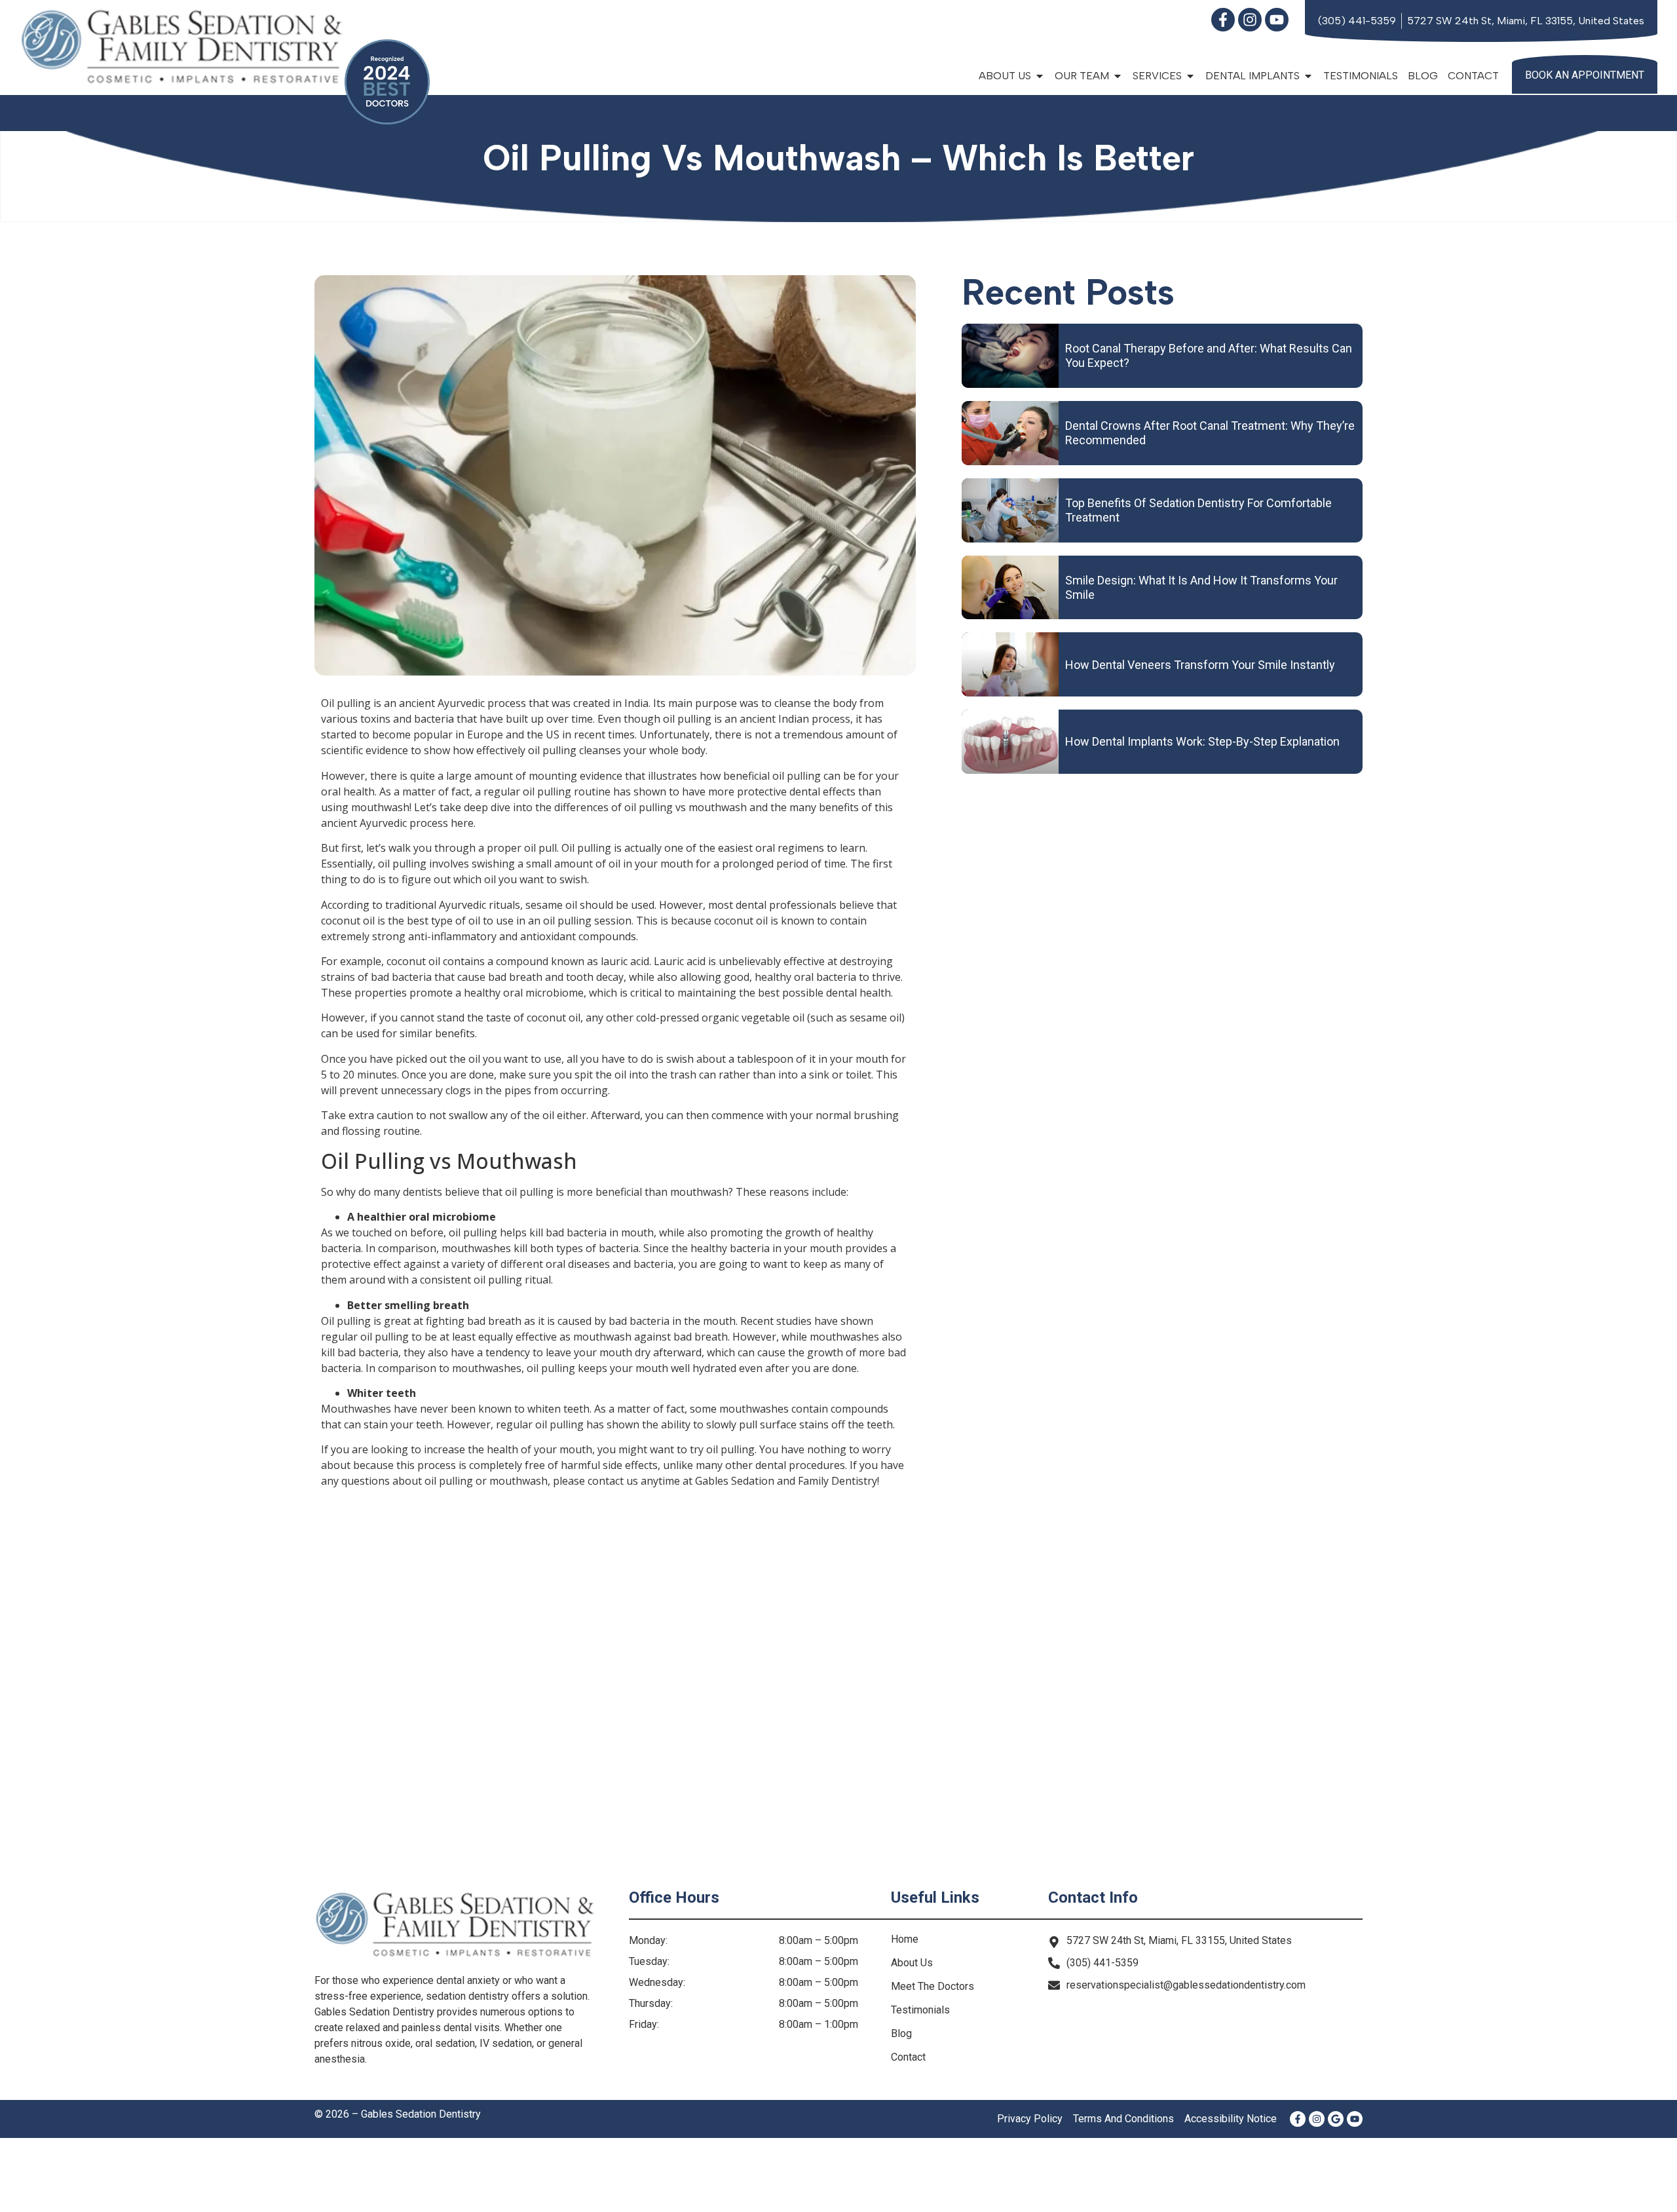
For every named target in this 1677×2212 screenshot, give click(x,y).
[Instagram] (1250, 20)
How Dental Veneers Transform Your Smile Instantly (1200, 665)
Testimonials (1361, 76)
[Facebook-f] (1223, 20)
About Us (912, 1963)
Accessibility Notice (1231, 2119)
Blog (1423, 76)
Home (905, 1939)
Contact (1473, 76)
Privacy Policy (1030, 2119)
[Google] (1336, 2119)
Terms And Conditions (1123, 2119)
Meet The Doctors (933, 1986)
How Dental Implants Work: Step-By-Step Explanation (1202, 741)
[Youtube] (1277, 20)
